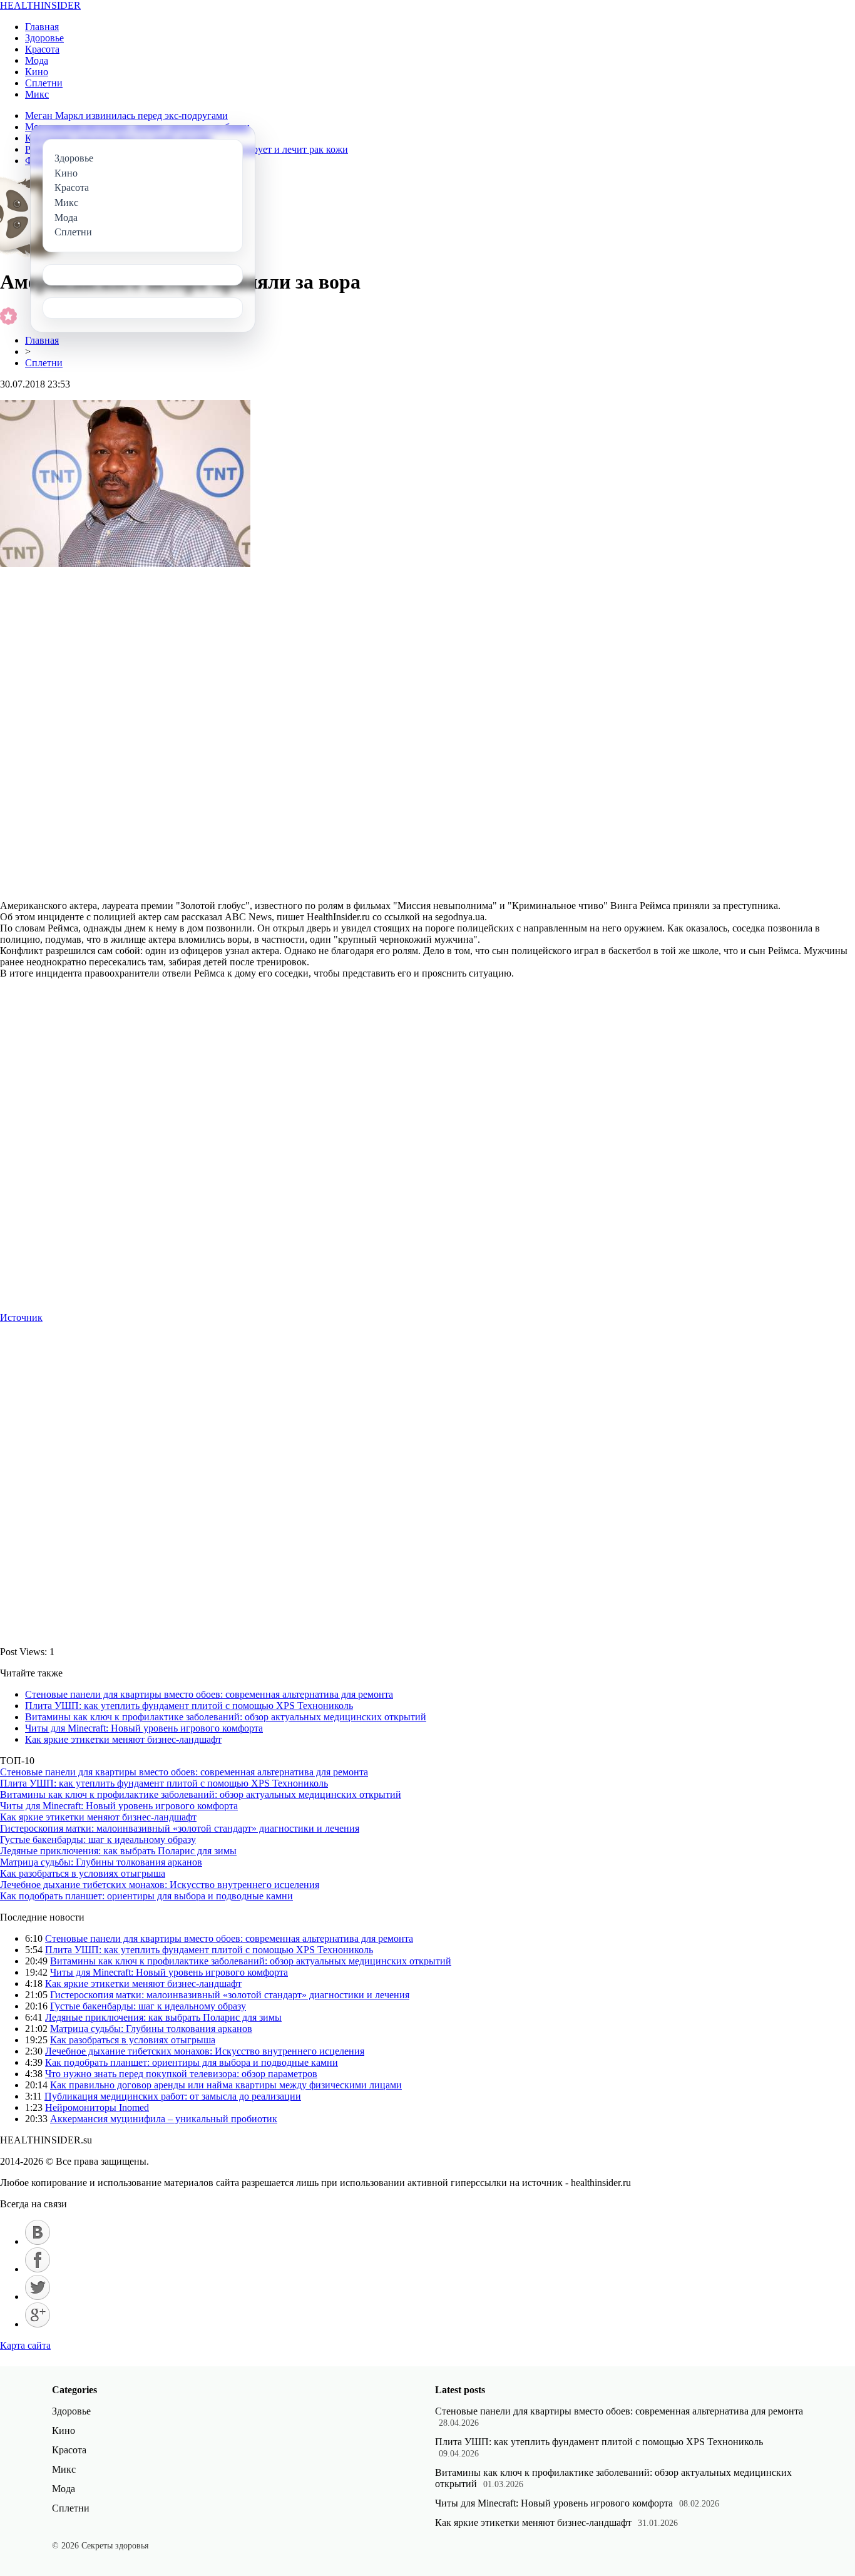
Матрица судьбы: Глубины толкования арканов (101, 1862)
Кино (37, 72)
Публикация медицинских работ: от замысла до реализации (173, 2096)
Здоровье (44, 38)
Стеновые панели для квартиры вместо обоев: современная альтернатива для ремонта (209, 1694)
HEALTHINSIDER (40, 5)
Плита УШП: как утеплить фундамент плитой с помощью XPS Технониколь (189, 1706)
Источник (21, 1317)
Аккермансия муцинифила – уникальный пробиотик (164, 2119)
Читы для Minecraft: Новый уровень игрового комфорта (144, 1728)
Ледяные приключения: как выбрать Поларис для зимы (118, 1851)
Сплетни (44, 83)
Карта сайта (25, 2345)
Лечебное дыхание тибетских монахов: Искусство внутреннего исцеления (160, 1885)
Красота (42, 49)
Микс (37, 94)
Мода (37, 60)
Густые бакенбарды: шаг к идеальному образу (98, 1840)
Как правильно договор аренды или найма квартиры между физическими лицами (226, 2085)
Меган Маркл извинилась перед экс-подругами (126, 115)
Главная (42, 27)
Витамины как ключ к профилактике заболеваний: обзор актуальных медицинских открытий (226, 1717)
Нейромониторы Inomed (97, 2107)
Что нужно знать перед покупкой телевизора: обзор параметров (181, 2074)
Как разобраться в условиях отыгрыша (83, 1873)
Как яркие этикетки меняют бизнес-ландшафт (123, 1739)
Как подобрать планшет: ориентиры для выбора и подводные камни (146, 1896)
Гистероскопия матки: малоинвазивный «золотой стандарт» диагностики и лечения (180, 1828)
